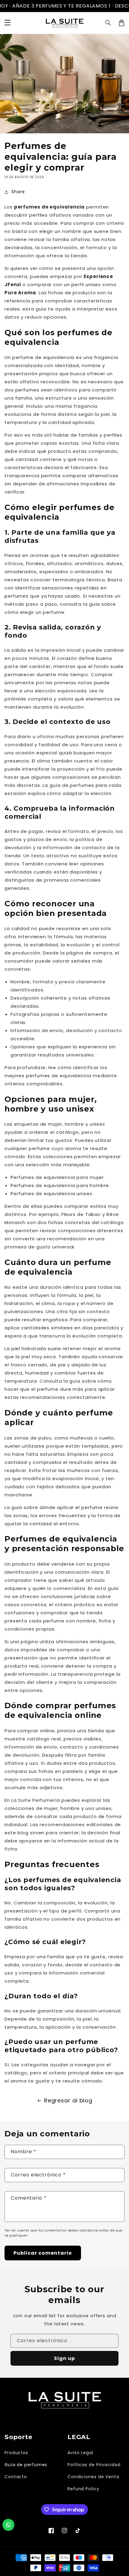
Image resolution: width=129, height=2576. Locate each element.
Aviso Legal (80, 2453)
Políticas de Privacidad (94, 2465)
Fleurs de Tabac (81, 1214)
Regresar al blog (68, 2100)
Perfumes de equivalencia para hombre (60, 1185)
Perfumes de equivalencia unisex (51, 1194)
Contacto (16, 2477)
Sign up (64, 2358)
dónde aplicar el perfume (71, 1507)
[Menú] (7, 23)
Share (18, 192)
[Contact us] (8, 2525)
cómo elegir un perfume (34, 612)
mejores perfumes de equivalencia (48, 1076)
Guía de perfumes (26, 2465)
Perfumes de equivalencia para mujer (57, 1177)
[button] (108, 23)
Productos (16, 2453)
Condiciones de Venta (93, 2477)
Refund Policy (83, 2489)
